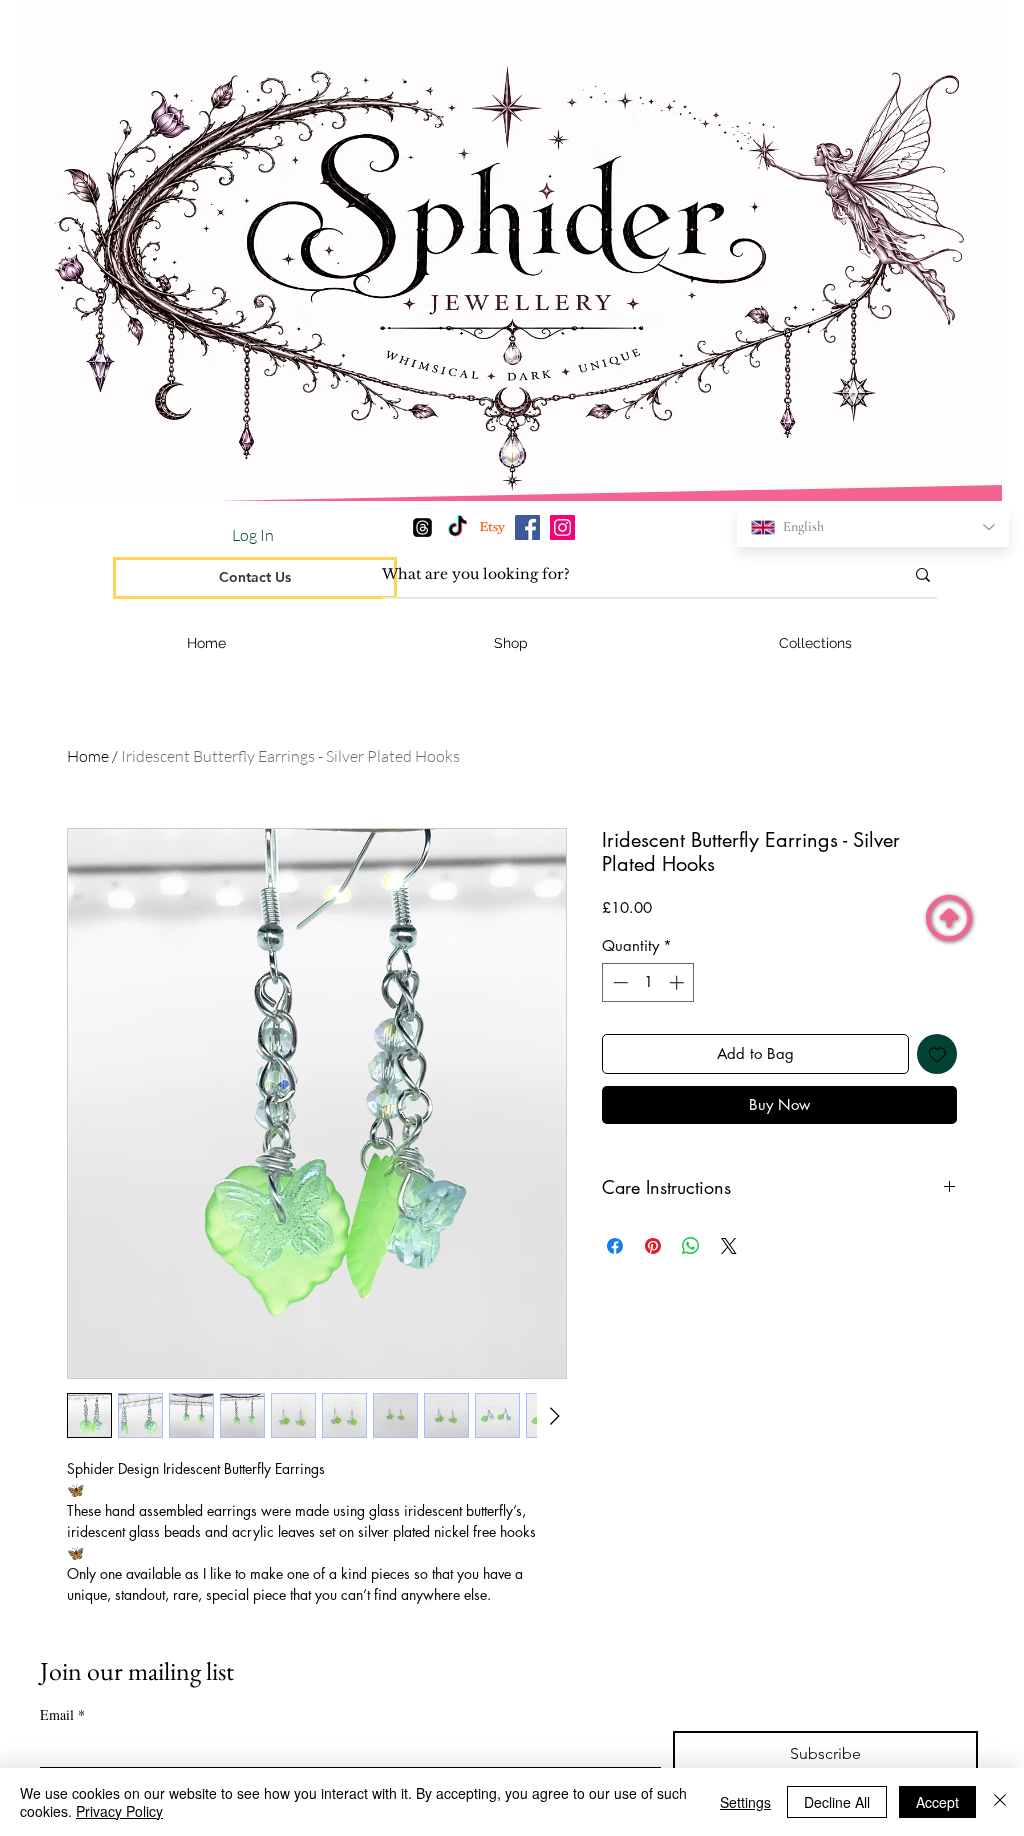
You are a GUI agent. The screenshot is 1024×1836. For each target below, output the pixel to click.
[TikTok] (457, 527)
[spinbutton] (648, 982)
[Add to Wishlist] (937, 1054)
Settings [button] (745, 1802)
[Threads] (422, 527)
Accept (937, 1802)
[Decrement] (618, 982)
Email (62, 1714)
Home (88, 756)
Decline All (837, 1802)
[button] (816, 643)
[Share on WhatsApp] (691, 1246)
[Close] (1000, 1802)
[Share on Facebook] (615, 1246)
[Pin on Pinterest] (653, 1246)
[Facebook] (527, 527)
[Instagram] (562, 527)
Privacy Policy (119, 1811)
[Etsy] (492, 527)
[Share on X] (729, 1246)
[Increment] (678, 982)
